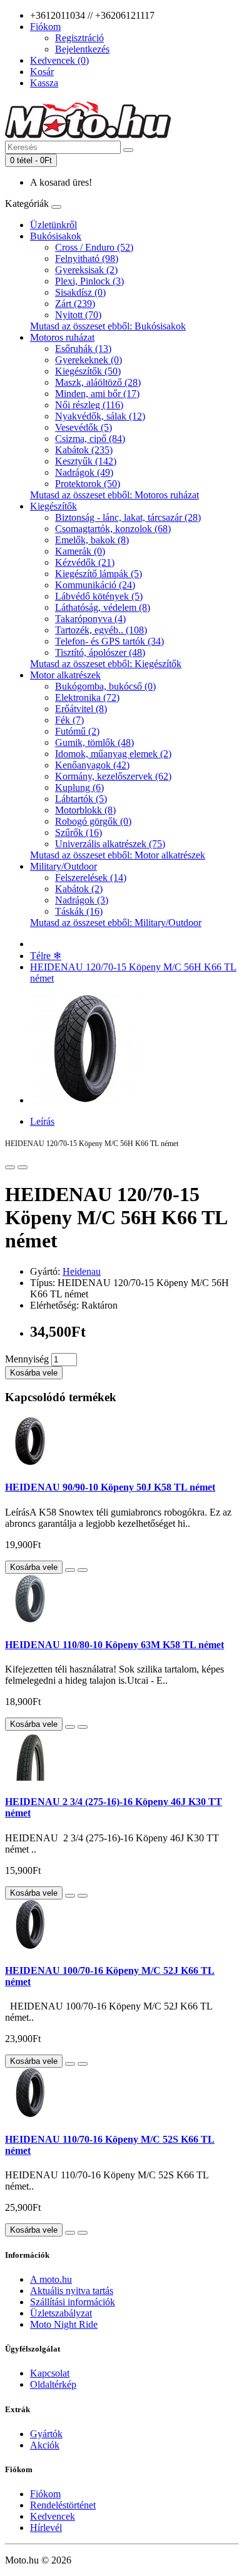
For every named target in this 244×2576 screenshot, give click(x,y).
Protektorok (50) (88, 484)
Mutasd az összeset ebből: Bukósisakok (108, 326)
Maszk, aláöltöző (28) (98, 382)
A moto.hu (51, 2279)
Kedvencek (53, 2516)
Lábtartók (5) (81, 799)
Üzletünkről (53, 225)
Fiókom (45, 2494)
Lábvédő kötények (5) (99, 596)
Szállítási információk (73, 2302)
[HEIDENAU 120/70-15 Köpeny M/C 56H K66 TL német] (85, 1100)
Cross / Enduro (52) (94, 247)
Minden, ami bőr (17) (97, 394)
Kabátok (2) (79, 889)
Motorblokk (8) (85, 810)
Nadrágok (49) (84, 472)
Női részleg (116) (89, 405)
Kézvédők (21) (85, 562)
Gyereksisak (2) (86, 270)
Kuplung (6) (79, 787)
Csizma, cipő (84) (90, 439)
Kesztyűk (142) (86, 461)
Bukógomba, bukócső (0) (105, 686)
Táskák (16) (79, 911)
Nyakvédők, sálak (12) (100, 416)
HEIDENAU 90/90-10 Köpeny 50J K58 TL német (110, 1487)
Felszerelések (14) (91, 878)
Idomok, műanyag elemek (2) (113, 754)
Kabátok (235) (84, 450)
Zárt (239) (75, 304)
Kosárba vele (34, 1373)
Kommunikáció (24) (95, 585)
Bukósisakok (56, 236)
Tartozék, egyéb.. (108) (101, 630)
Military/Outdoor (64, 866)
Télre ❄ (46, 956)
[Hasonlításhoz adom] (23, 1167)
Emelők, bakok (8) (92, 540)
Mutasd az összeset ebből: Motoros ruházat (114, 495)
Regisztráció (79, 38)
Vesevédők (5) (84, 427)
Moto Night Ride (64, 2324)
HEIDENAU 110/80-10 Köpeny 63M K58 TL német (114, 1645)
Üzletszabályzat (61, 2313)
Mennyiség (27, 1359)
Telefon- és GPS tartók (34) (109, 641)
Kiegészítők (53, 506)
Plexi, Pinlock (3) (89, 281)
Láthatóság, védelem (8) (103, 607)
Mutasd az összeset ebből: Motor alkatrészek (118, 855)
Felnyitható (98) (87, 259)
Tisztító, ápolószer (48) (100, 652)
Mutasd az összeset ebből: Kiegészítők (106, 664)
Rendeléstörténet (63, 2505)
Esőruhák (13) (83, 349)
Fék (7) (69, 720)
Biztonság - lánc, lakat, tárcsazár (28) (128, 517)
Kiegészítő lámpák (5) (99, 574)
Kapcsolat (50, 2373)
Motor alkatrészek (65, 675)
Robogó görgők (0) (93, 821)
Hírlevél (46, 2528)
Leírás (42, 1121)
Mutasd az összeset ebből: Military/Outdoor (116, 923)
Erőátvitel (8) (81, 709)
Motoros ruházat (62, 337)
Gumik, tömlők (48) (94, 742)
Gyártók (46, 2434)
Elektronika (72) (87, 697)
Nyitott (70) (78, 315)
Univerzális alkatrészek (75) (110, 844)
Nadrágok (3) (82, 900)
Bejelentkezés (82, 49)
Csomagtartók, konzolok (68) (113, 529)
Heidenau (82, 1271)
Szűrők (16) (79, 833)
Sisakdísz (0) (80, 292)
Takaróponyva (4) (90, 619)
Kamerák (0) (80, 551)
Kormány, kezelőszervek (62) (113, 776)
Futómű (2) (77, 731)
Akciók (45, 2445)
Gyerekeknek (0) (89, 360)
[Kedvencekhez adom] (10, 1167)
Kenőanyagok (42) (92, 765)
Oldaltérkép (53, 2384)
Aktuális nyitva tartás (72, 2291)
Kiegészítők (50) (88, 371)
